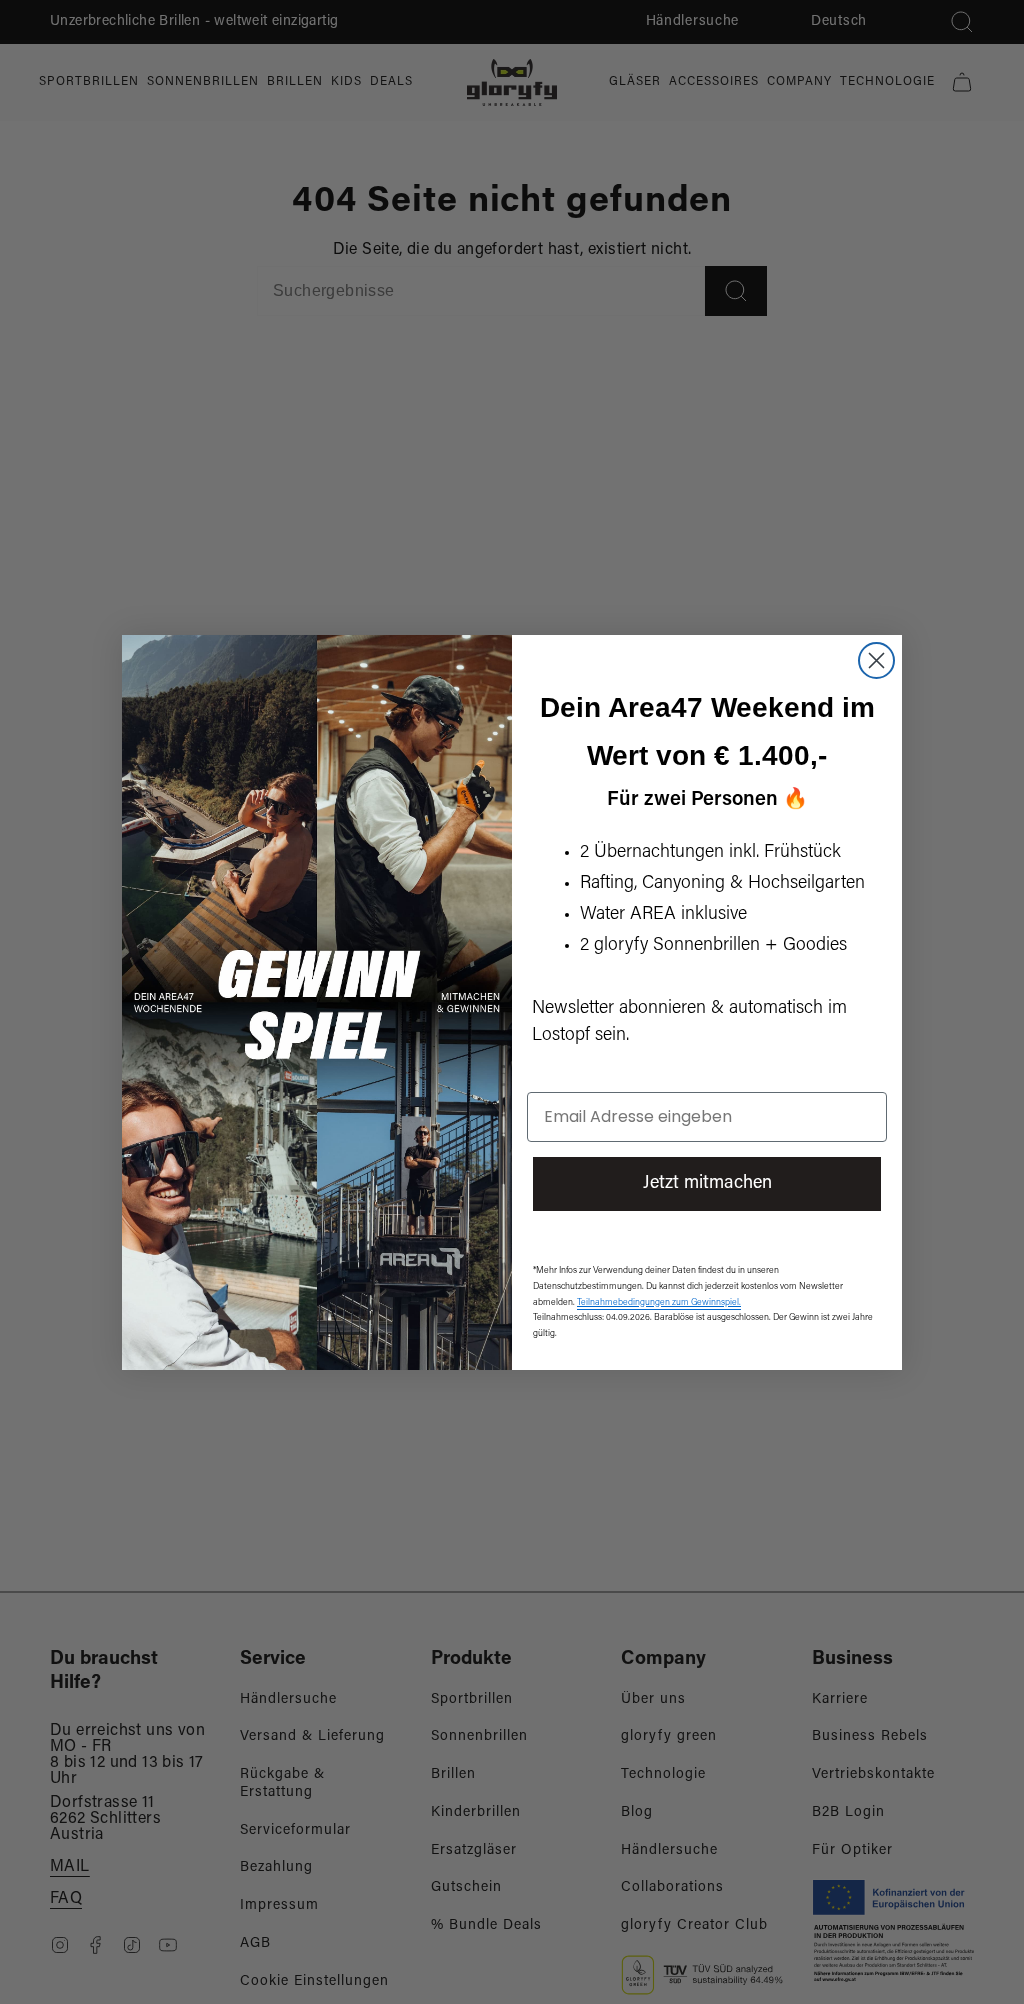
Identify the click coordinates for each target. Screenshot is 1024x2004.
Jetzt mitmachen (707, 1184)
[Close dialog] (876, 660)
